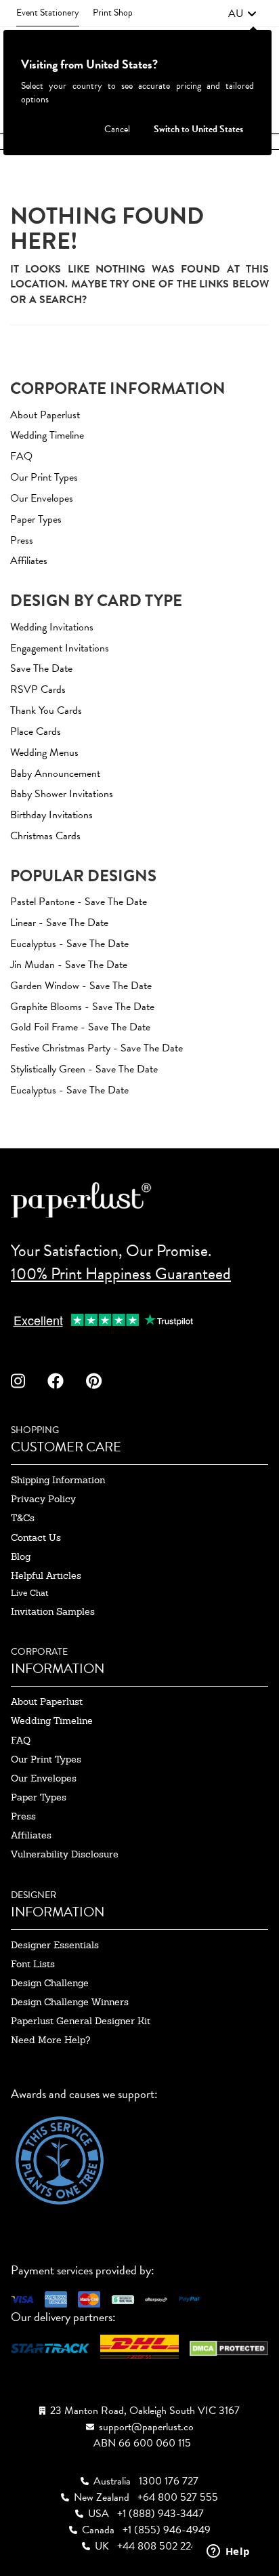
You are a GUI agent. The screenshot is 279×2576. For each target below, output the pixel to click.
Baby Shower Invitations (62, 794)
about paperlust (47, 1702)
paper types (39, 1797)
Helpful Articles (46, 1575)
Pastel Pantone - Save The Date (79, 902)
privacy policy (43, 1499)
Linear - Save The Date (59, 923)
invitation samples (53, 1611)
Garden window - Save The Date (81, 986)
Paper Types (36, 519)
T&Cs (23, 1518)
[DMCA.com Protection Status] (229, 2347)
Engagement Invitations (60, 648)
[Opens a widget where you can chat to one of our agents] (228, 2552)
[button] (242, 14)
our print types (46, 1759)
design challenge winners (70, 2002)
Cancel (117, 129)
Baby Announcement (55, 773)
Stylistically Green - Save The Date (84, 1069)
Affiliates (29, 561)
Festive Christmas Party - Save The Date (96, 1048)
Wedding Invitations (52, 627)
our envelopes (44, 1778)
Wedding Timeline (47, 435)
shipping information (58, 1480)
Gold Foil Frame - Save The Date (80, 1027)
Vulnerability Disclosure (65, 1854)
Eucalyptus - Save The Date (69, 944)
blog (21, 1556)
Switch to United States (198, 129)
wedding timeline (52, 1720)
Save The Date (41, 668)
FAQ (21, 456)
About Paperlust (45, 415)
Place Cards (36, 731)
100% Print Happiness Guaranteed (121, 1274)
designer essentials (55, 1945)
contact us (36, 1537)
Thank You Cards (46, 710)
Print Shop (113, 13)
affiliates (31, 1835)
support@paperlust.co (146, 2427)
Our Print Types (44, 477)
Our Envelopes (42, 498)
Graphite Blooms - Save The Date (82, 1007)
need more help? (50, 2040)
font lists (33, 1964)
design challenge (50, 1983)
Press (22, 540)
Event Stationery (48, 13)
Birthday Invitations (51, 815)
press (23, 1816)
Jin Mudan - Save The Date (69, 965)
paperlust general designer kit (81, 2021)
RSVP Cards (38, 689)
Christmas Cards (45, 836)
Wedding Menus (44, 752)
